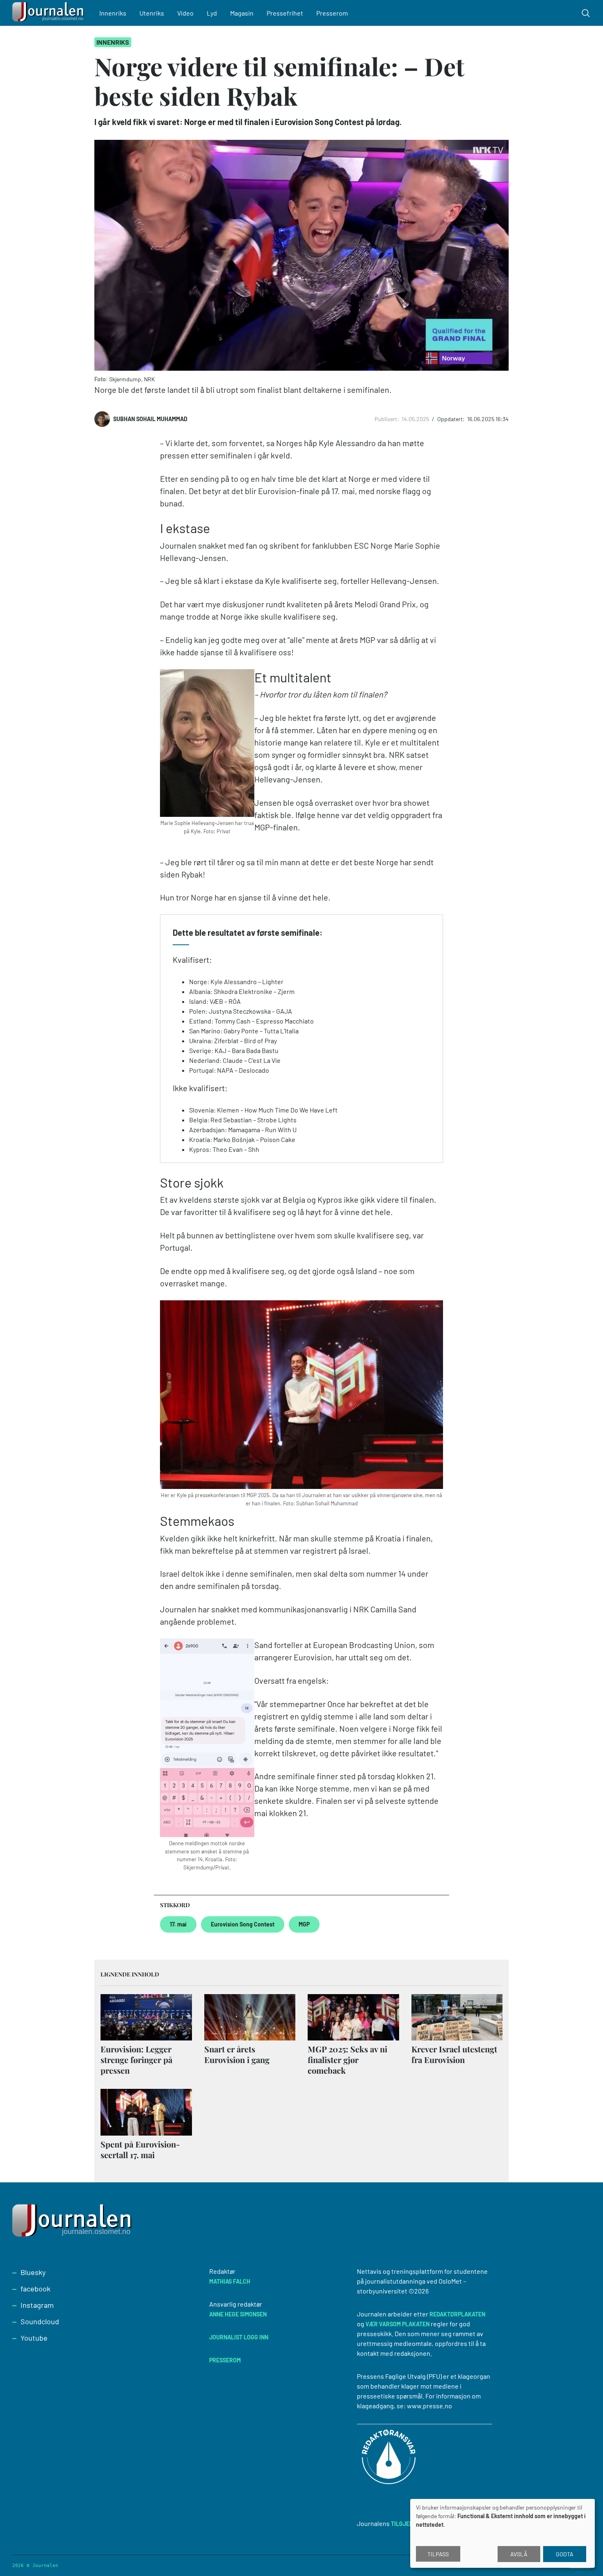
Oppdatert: (452, 419)
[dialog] (502, 2533)
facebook (35, 2289)
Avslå (519, 2554)
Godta (565, 2554)
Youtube (34, 2338)
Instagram (37, 2305)
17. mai (178, 1924)
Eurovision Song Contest (243, 1924)
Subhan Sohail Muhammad (150, 419)
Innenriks (113, 13)
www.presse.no (429, 2406)
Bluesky (33, 2272)
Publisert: (387, 419)
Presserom (332, 13)
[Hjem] (49, 13)
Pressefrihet (285, 13)
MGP (304, 1924)
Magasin (242, 13)
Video (185, 13)
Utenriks (152, 13)
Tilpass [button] (438, 2554)
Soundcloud (40, 2321)
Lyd (212, 13)
